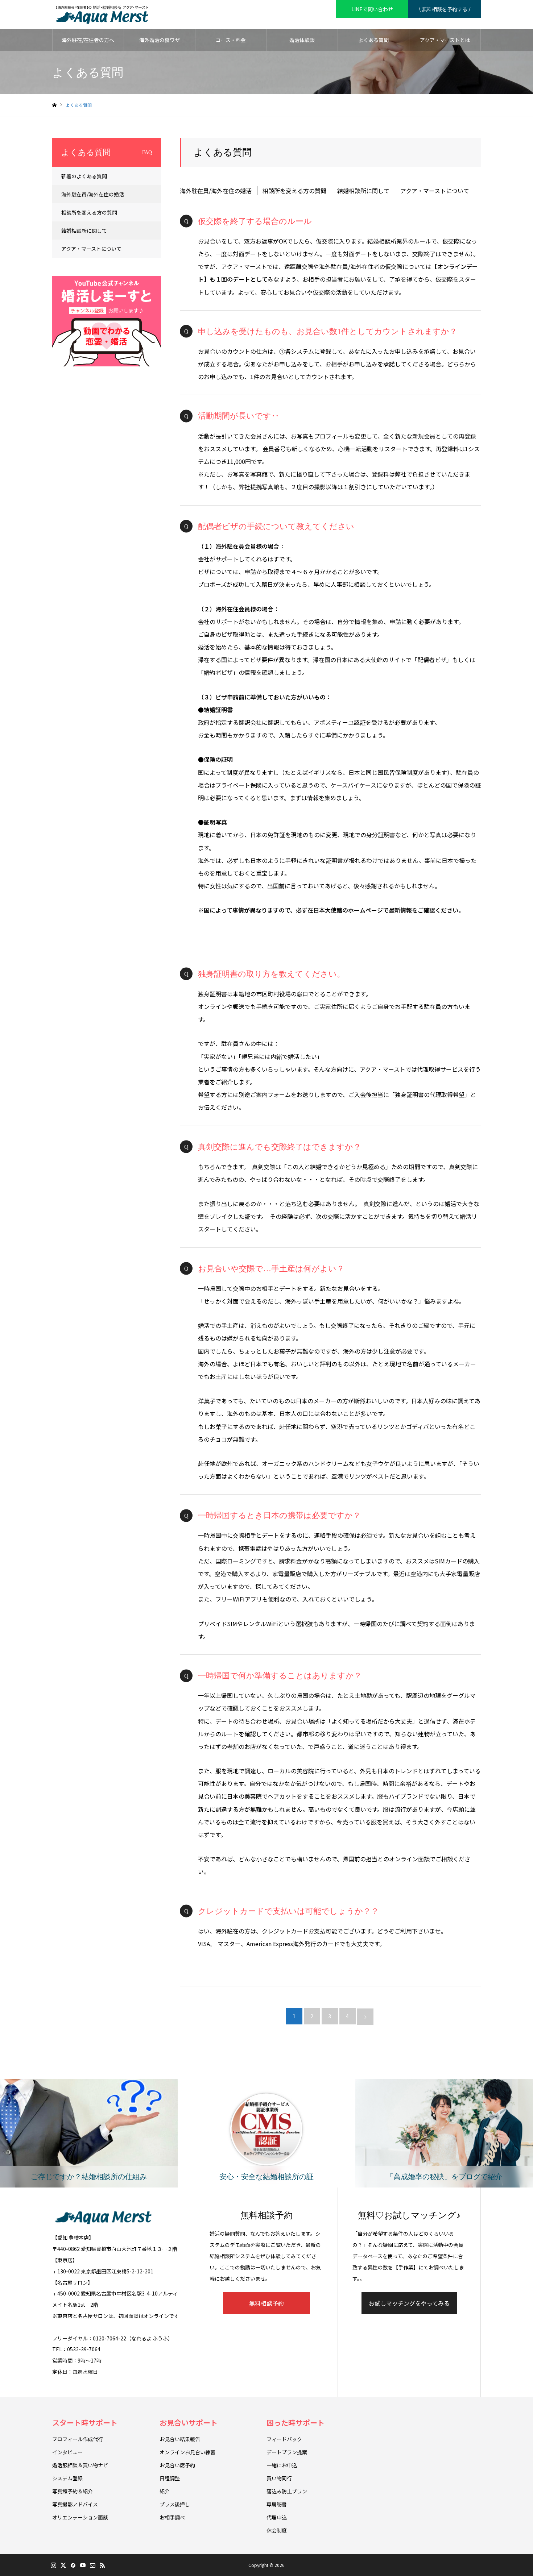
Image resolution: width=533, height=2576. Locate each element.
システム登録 (67, 2478)
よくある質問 (373, 40)
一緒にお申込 (282, 2465)
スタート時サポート (85, 2423)
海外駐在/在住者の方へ (88, 40)
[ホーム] (54, 105)
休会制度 (277, 2530)
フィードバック (284, 2439)
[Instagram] (53, 2565)
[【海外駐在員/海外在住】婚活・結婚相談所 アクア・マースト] (102, 14)
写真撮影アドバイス (75, 2504)
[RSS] (102, 2565)
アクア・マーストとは (445, 40)
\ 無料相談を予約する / (445, 9)
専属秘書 (277, 2504)
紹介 (165, 2491)
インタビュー (67, 2452)
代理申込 (277, 2517)
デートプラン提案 (287, 2452)
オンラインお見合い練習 (187, 2452)
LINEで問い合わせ (372, 9)
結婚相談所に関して (363, 191)
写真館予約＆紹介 (73, 2491)
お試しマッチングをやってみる (409, 2303)
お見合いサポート (189, 2423)
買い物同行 (279, 2478)
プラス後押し (175, 2504)
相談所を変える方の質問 (294, 191)
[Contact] (92, 2565)
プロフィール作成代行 (78, 2439)
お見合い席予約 (177, 2465)
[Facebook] (73, 2565)
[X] (63, 2565)
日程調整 (170, 2478)
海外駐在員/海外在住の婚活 (216, 191)
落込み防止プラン (287, 2491)
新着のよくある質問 (84, 176)
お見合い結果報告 (180, 2439)
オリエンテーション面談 (80, 2517)
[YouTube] (83, 2565)
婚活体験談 (302, 40)
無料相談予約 (266, 2303)
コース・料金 (231, 40)
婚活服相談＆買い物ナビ (80, 2465)
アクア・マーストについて (435, 191)
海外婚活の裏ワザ (160, 40)
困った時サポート (296, 2423)
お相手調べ (172, 2517)
